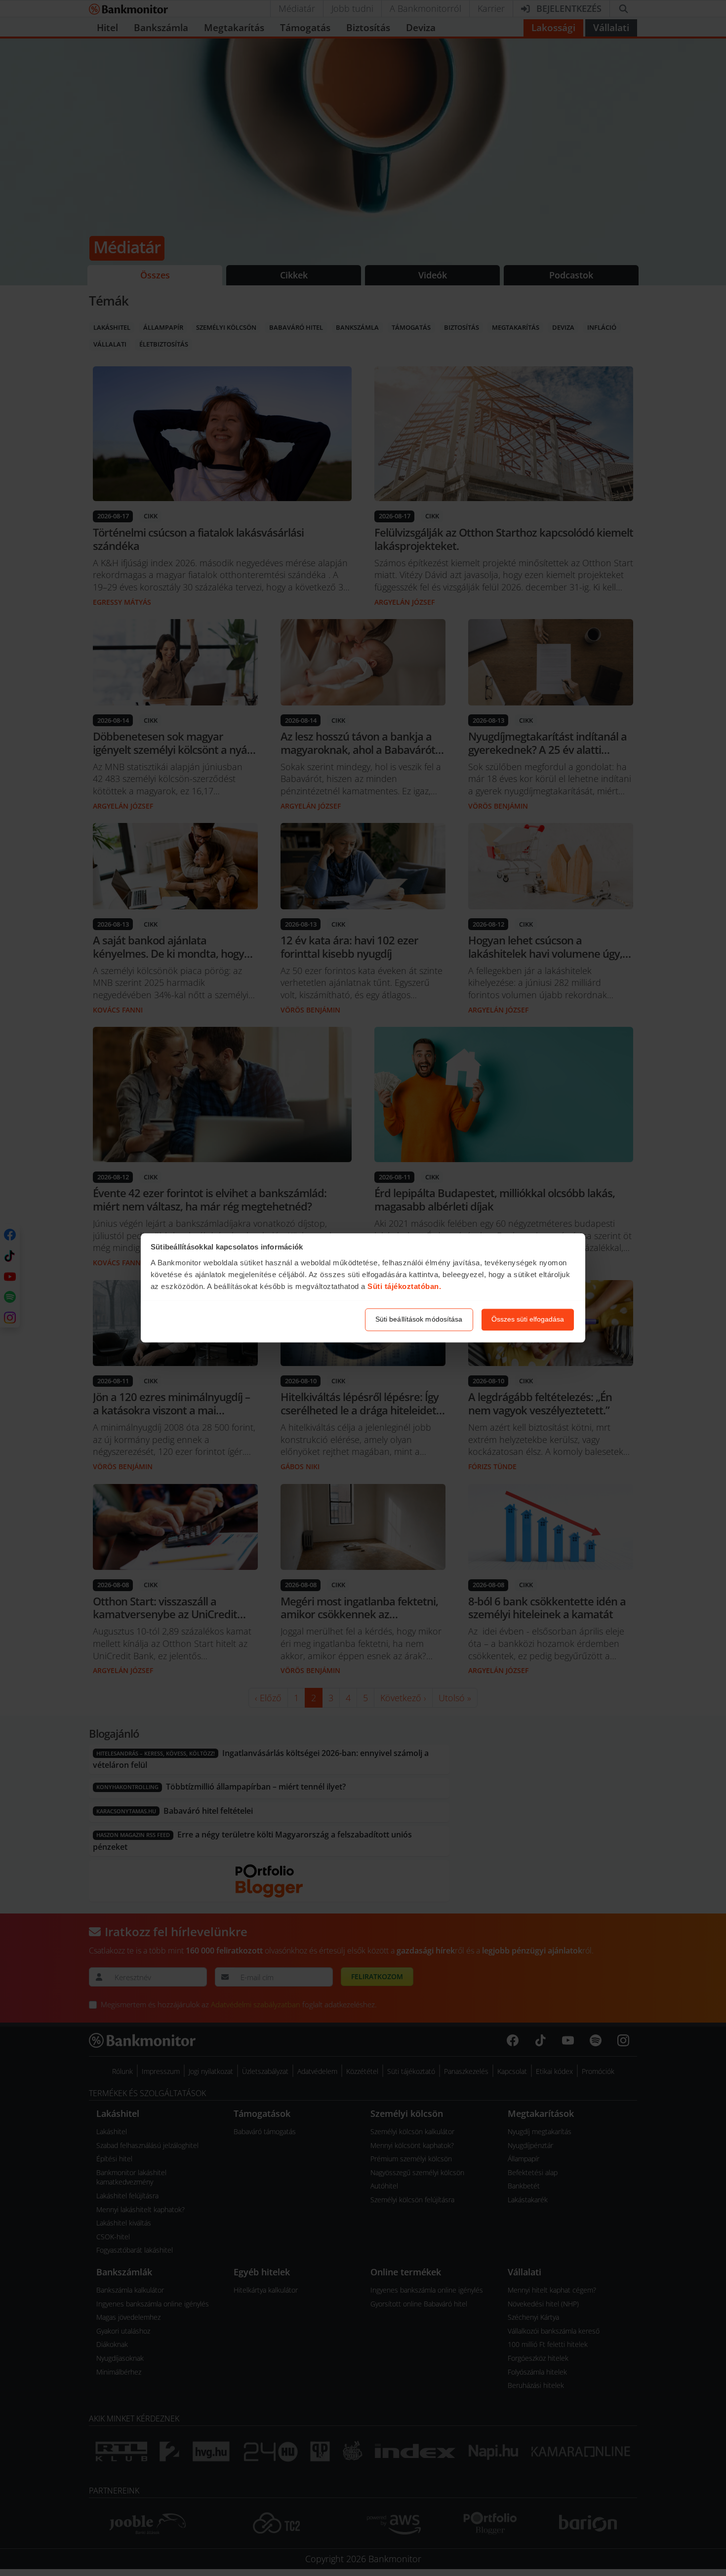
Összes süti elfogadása (528, 1320)
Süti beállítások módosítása (419, 1320)
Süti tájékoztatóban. (404, 1286)
